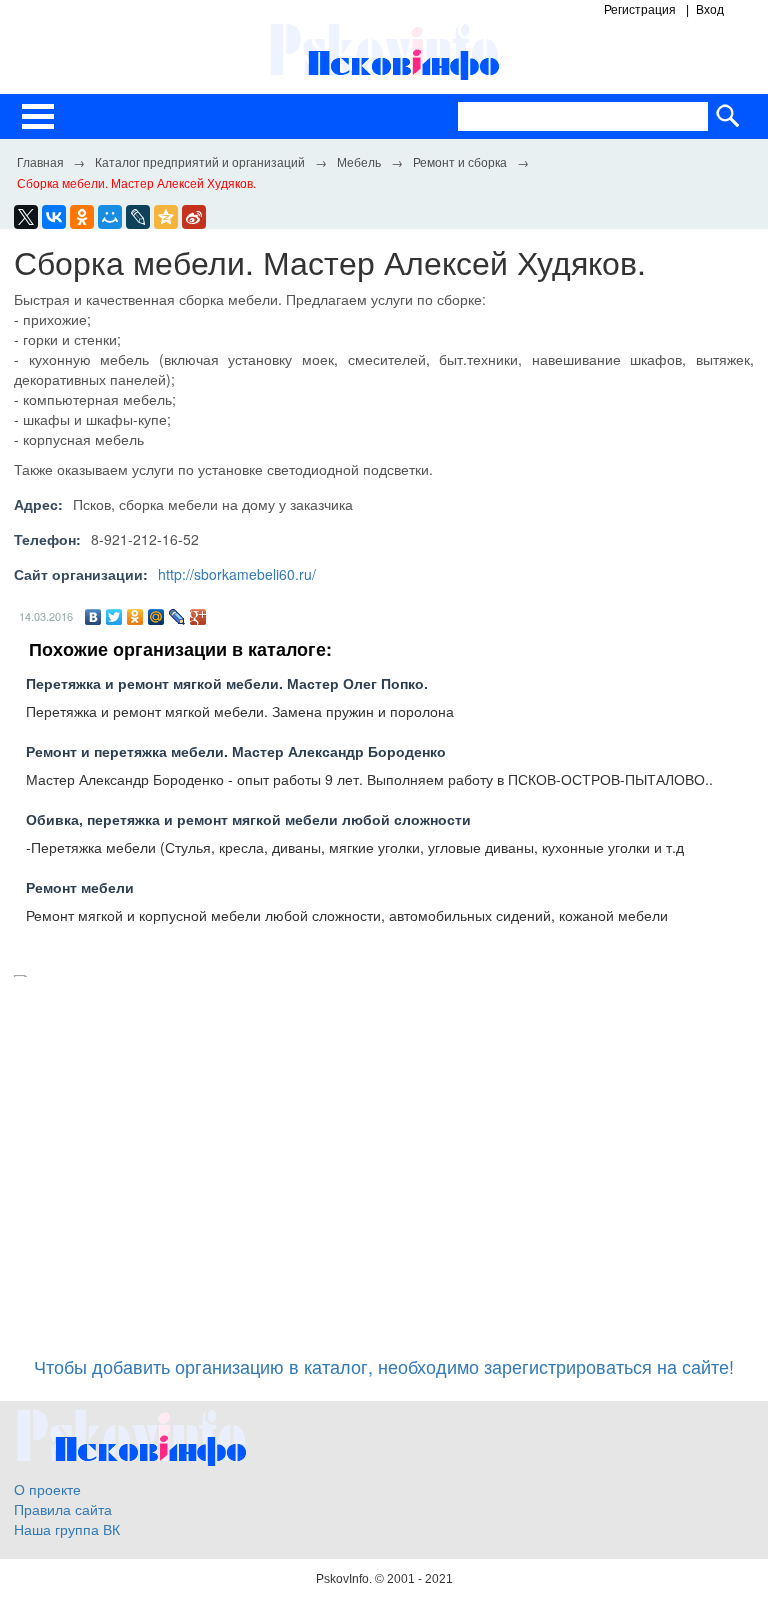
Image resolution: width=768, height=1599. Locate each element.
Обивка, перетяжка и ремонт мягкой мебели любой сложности (248, 819)
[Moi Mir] (110, 217)
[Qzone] (166, 217)
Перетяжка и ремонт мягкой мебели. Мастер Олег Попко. (227, 683)
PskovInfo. (345, 1579)
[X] (26, 217)
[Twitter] (114, 617)
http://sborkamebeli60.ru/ (237, 574)
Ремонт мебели (80, 887)
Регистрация (640, 10)
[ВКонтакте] (93, 617)
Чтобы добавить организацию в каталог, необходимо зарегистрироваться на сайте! (384, 1366)
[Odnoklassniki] (82, 217)
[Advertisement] (384, 1157)
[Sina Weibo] (194, 217)
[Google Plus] (198, 617)
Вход (710, 10)
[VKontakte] (54, 217)
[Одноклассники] (135, 617)
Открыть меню (38, 116)
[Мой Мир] (156, 617)
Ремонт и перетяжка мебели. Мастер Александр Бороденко (236, 751)
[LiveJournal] (138, 217)
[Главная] (40, 161)
